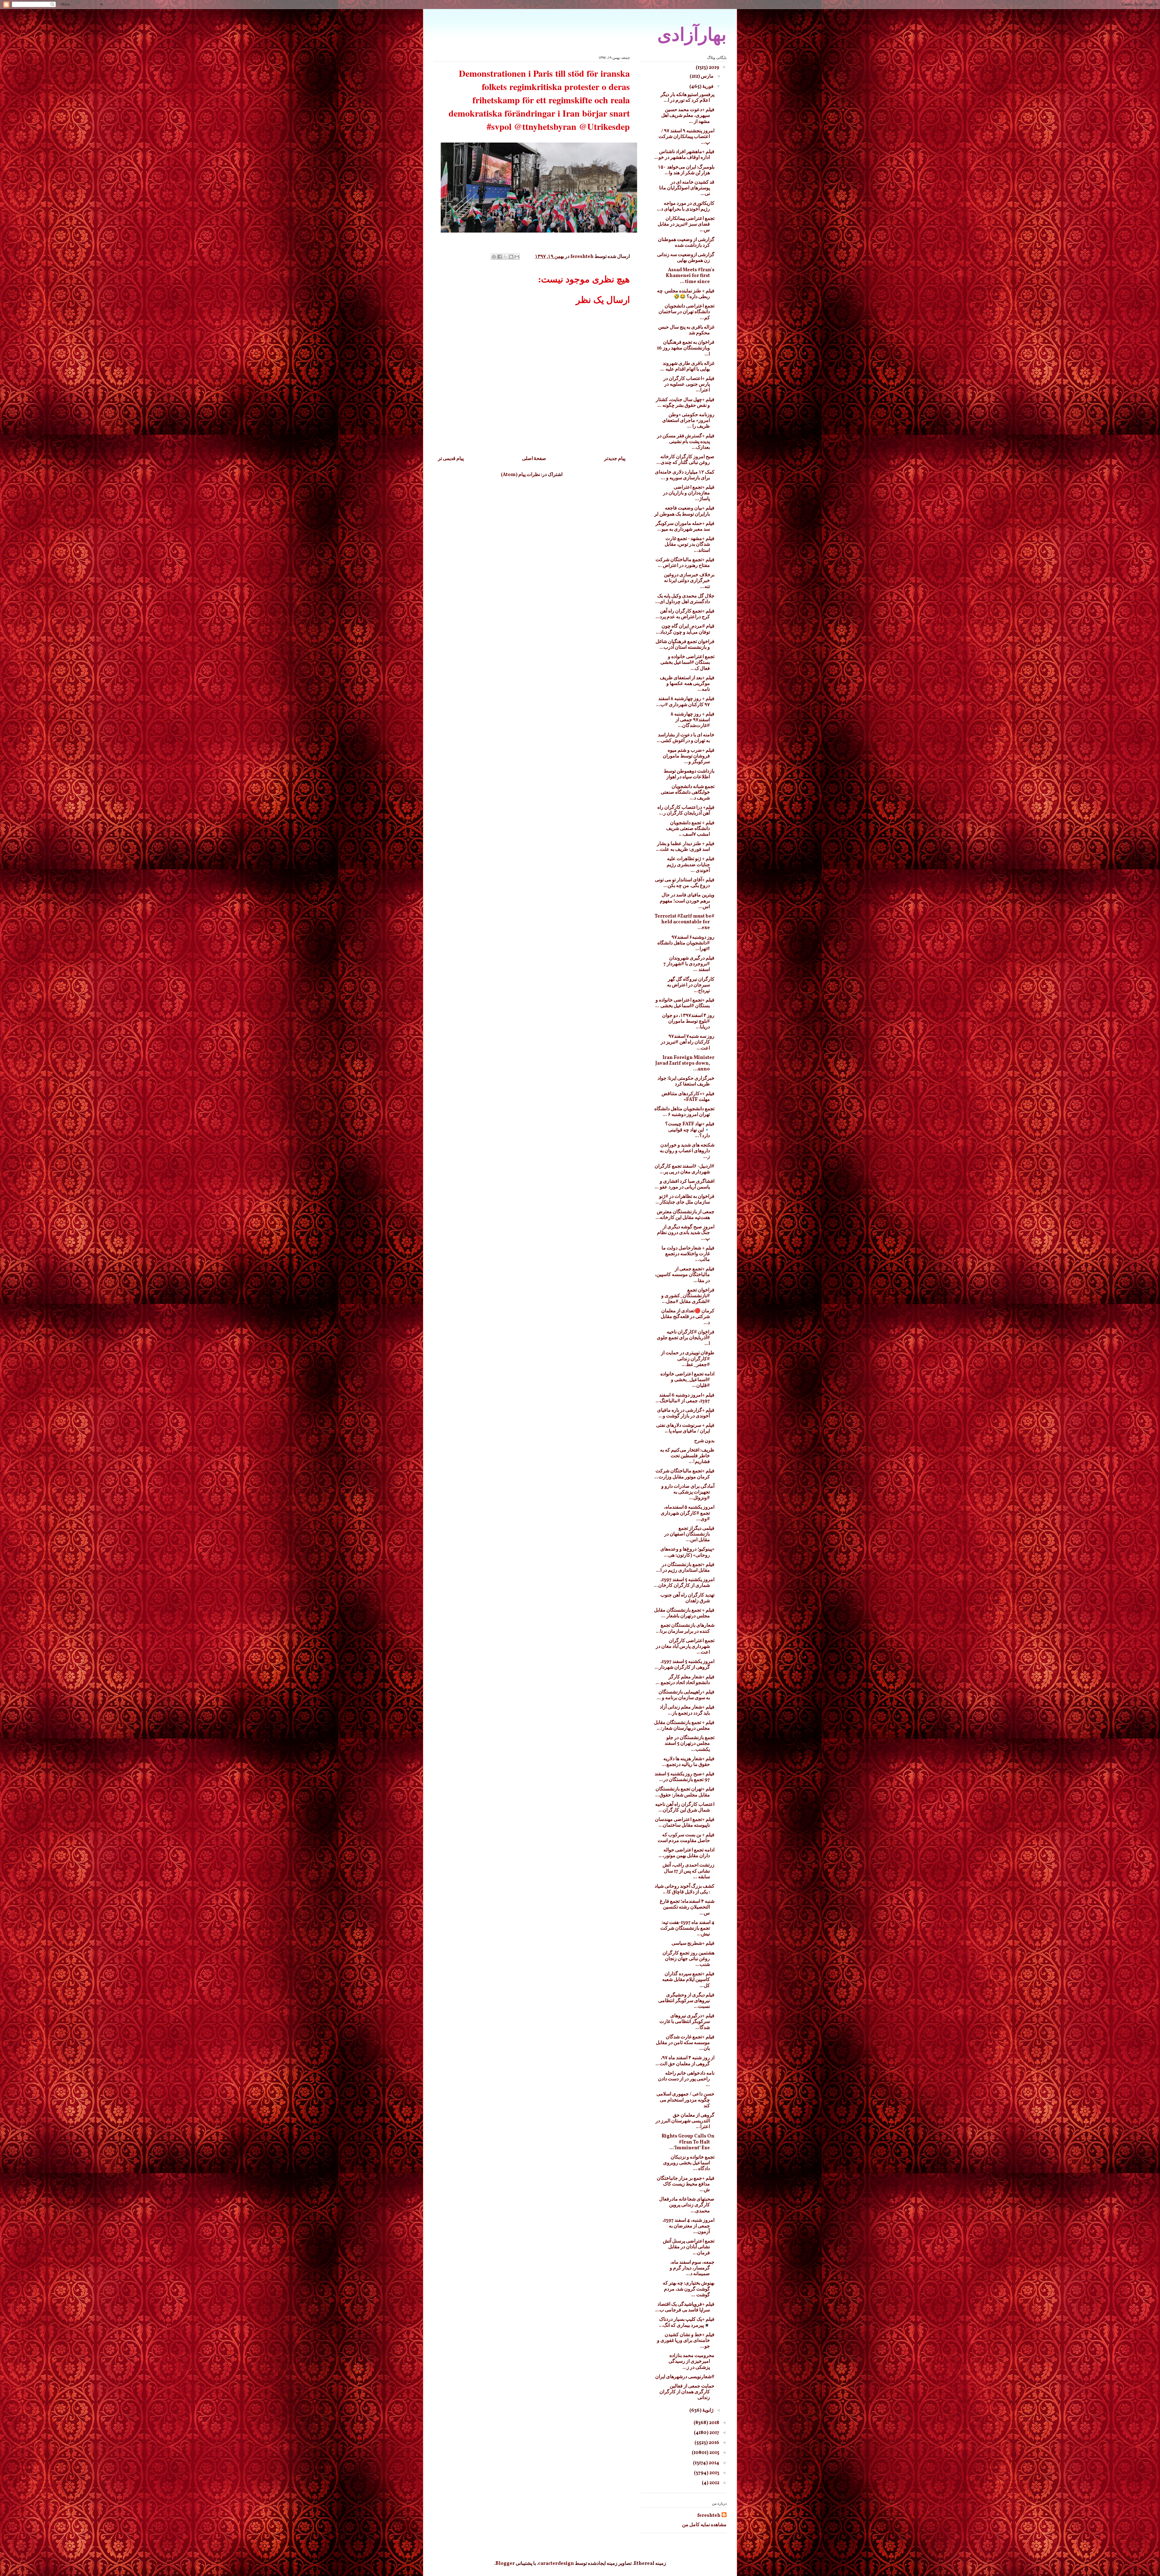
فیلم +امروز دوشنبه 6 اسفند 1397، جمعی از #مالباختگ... (685, 1398)
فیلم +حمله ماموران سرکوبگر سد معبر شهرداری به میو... (685, 527)
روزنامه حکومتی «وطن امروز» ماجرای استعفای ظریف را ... (688, 421)
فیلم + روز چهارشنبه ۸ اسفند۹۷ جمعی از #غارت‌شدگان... (693, 720)
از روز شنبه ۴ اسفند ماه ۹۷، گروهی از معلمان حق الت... (685, 2061)
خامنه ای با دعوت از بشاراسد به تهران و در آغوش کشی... (686, 738)
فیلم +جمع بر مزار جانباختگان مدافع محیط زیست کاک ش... (686, 2184)
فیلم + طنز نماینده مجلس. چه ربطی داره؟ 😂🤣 (686, 294)
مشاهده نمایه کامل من (704, 2525)
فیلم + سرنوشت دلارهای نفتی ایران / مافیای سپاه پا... (685, 1428)
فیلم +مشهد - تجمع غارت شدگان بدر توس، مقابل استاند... (690, 545)
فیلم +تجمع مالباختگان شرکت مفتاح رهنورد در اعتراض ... (685, 563)
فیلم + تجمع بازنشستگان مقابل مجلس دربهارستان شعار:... (684, 1726)
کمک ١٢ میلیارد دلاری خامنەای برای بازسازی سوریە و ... (685, 475)
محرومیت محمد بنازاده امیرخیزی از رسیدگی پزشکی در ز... (691, 2362)
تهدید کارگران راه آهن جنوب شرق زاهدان (687, 1598)
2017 (714, 2433)
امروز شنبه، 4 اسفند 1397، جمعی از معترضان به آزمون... (688, 2226)
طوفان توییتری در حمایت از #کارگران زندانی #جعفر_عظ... (688, 1359)
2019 (714, 68)
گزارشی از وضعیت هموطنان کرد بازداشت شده (686, 243)
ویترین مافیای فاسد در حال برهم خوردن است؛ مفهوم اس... (687, 901)
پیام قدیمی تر (451, 459)
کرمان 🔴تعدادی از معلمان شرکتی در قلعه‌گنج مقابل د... (688, 1317)
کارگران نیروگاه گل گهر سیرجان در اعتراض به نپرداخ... (691, 985)
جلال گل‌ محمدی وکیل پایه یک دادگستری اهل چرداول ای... (685, 599)
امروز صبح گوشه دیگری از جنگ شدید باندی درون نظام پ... (686, 1233)
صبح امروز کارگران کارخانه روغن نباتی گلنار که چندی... (685, 460)
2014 (714, 2463)
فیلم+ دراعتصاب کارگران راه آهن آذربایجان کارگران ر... (686, 810)
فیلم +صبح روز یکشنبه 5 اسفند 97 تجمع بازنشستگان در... (685, 1777)
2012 (714, 2483)
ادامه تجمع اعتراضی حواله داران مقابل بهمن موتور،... (686, 1853)
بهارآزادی (692, 35)
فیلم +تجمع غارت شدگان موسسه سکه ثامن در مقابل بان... (685, 2043)
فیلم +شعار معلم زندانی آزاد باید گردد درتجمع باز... (687, 1710)
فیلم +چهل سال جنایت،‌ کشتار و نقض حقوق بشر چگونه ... (685, 403)
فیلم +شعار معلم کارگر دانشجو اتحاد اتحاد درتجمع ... (685, 1680)
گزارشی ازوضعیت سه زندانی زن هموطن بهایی (686, 258)
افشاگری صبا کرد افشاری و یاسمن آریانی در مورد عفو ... (685, 1184)
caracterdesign (556, 2564)
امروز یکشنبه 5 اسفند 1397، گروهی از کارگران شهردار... (685, 1665)
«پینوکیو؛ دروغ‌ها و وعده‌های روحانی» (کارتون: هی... (687, 1552)
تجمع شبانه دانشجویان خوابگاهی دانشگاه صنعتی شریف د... (688, 793)
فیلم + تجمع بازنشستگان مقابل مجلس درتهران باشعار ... (684, 1613)
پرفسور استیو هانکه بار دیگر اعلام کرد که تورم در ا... (687, 98)
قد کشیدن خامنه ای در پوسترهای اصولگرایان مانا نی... (687, 188)
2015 (714, 2453)
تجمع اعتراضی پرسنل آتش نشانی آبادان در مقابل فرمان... (689, 2247)
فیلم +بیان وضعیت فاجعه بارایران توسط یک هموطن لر (684, 511)
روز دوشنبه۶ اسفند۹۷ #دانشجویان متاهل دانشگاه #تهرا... (686, 943)
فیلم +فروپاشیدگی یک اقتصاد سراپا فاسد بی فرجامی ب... (685, 2307)
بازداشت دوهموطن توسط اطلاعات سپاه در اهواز (689, 774)
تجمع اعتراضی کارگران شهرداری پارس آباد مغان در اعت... (685, 1647)
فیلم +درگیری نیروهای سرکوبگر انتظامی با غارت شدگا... (687, 2022)
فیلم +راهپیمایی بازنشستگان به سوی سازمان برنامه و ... (686, 1695)
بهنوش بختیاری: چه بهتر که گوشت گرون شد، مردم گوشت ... (689, 2289)
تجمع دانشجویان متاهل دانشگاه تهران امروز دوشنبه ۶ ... (684, 1112)
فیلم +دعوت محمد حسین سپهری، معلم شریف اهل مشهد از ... (688, 116)
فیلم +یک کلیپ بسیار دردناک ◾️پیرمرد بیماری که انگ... (687, 2322)
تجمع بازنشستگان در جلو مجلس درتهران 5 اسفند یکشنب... (690, 1744)
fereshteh (709, 2516)
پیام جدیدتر (615, 459)
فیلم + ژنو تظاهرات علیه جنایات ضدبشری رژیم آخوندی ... (691, 865)
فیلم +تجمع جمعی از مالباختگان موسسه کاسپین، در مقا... (685, 1275)
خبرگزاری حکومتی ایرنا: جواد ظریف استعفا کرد (686, 1081)
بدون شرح (704, 1441)
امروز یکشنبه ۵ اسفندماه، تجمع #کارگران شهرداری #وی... (688, 1513)
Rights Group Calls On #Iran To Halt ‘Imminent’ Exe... (688, 2142)
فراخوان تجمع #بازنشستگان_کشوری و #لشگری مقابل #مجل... (688, 1296)
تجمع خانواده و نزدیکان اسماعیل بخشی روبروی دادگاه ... (689, 2163)
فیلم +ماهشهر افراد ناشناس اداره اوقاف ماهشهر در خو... (684, 155)
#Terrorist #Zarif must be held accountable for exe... (685, 922)
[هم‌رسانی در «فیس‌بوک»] (500, 257)
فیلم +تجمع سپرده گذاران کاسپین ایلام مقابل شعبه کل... (688, 1980)
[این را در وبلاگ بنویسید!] (511, 257)
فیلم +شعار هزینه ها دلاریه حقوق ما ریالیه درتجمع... (688, 1762)
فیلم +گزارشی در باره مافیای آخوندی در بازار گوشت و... (686, 1413)
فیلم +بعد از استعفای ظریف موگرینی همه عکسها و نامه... (687, 684)
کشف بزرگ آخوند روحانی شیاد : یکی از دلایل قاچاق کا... (685, 1889)
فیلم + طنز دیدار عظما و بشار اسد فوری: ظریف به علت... (685, 847)
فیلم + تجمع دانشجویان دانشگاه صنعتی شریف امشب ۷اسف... (690, 829)
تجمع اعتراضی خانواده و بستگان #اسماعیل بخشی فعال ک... (687, 663)
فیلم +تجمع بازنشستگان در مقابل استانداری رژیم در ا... (685, 1568)
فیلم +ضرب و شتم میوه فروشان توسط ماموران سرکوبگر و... (689, 756)
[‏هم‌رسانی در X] (505, 257)
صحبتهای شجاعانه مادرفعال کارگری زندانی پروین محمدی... (687, 2205)
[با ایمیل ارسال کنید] (517, 257)
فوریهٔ (707, 87)
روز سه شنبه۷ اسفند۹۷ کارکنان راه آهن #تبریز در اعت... (688, 1042)
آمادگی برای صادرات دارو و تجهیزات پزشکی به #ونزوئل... (688, 1492)
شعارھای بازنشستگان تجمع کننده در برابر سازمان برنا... (685, 1628)
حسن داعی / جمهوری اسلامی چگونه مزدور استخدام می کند (685, 2100)
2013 (714, 2473)
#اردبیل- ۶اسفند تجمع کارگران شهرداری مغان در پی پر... (685, 1169)
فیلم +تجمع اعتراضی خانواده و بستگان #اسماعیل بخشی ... (685, 1003)
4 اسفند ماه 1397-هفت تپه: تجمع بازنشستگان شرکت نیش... (687, 1928)
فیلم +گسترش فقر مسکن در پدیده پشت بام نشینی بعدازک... (686, 442)
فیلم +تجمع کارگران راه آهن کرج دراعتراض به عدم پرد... (685, 614)
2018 (714, 2423)
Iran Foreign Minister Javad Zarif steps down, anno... (685, 1063)
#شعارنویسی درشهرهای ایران (685, 2377)
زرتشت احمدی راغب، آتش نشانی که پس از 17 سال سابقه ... (688, 1871)
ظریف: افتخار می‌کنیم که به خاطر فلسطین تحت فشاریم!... (687, 1456)
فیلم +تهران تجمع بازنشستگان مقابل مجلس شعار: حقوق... (685, 1792)
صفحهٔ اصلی (534, 459)
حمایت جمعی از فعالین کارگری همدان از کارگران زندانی (687, 2392)
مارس (707, 76)
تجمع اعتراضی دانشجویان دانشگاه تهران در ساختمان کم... (686, 312)
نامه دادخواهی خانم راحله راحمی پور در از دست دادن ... (686, 2079)
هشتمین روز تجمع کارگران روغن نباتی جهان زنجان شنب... (688, 1959)
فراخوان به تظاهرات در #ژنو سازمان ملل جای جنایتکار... (685, 1200)
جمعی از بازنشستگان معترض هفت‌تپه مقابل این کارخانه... (685, 1215)
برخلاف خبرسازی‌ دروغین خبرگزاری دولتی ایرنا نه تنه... (689, 581)
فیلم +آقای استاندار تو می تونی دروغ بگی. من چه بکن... (685, 883)
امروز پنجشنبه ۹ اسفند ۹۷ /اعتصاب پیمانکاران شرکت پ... (686, 137)
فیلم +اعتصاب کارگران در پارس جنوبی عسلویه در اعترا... (689, 384)
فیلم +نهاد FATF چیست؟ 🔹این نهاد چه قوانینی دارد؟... (690, 1130)
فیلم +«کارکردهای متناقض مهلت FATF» (688, 1097)
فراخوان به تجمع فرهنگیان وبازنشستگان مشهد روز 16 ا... (686, 348)
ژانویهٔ (707, 2410)
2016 (714, 2443)
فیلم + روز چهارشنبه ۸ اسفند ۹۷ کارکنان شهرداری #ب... (685, 702)
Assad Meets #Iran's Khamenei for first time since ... (690, 276)
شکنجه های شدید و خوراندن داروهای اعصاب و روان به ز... (687, 1151)
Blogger (505, 2564)
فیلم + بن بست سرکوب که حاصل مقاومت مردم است (686, 1838)
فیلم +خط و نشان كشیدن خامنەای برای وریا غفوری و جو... (686, 2341)
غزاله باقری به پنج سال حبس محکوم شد (686, 330)
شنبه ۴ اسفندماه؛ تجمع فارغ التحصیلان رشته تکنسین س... (687, 1907)
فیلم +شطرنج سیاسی (693, 1944)
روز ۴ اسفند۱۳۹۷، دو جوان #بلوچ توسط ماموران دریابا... (688, 1021)
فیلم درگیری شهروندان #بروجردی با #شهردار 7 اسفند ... (689, 964)
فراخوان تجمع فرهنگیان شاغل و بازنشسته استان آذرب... (685, 645)
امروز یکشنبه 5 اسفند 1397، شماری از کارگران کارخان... (684, 1583)
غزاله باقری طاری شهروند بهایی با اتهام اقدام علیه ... (687, 367)
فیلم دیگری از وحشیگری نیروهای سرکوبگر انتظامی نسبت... (686, 2001)
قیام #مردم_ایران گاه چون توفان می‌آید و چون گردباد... (685, 629)
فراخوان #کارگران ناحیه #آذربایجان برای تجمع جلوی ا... (686, 1338)
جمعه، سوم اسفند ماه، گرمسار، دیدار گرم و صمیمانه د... (692, 2268)
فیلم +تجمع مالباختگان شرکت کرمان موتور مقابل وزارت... (684, 1474)
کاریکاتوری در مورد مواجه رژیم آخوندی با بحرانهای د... (686, 206)
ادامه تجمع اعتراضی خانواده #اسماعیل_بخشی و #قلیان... (687, 1380)
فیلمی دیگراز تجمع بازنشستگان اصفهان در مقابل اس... (689, 1534)
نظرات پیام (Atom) (520, 475)
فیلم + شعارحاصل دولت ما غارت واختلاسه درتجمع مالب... (688, 1254)
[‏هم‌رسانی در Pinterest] (494, 257)
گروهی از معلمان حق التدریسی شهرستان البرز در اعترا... (685, 2121)
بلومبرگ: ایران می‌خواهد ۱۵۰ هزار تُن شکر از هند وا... (686, 170)
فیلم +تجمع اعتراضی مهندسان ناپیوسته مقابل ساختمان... (685, 1823)
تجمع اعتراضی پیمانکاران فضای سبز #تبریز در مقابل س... (686, 224)
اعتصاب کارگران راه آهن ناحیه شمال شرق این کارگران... (685, 1807)
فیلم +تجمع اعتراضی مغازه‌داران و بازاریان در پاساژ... (689, 493)
